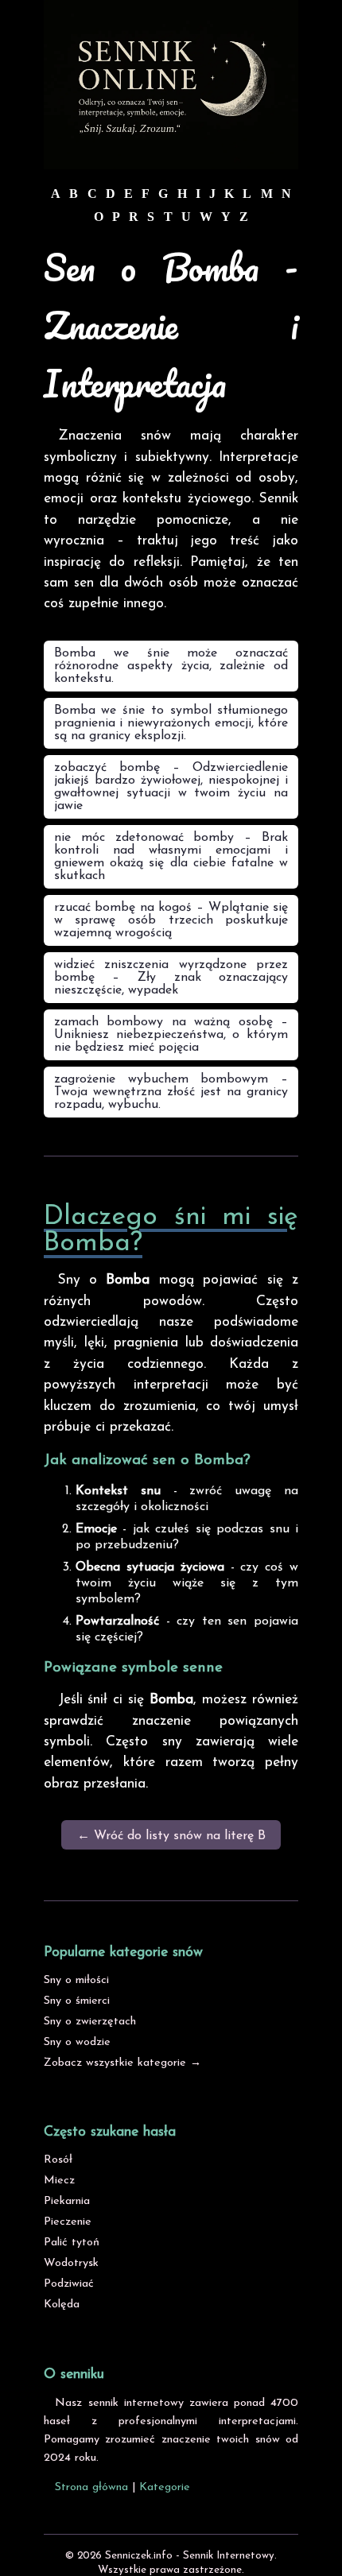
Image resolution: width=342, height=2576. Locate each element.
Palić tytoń (72, 2243)
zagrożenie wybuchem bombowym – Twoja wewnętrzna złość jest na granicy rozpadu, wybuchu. (171, 1092)
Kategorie (165, 2487)
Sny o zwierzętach (90, 2022)
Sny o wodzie (77, 2042)
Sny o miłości (76, 1980)
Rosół (58, 2160)
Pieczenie (68, 2222)
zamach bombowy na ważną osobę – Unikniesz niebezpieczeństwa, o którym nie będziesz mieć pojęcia (171, 1035)
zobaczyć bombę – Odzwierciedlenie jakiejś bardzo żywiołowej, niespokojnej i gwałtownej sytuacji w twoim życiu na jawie (171, 787)
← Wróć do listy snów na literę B (171, 1836)
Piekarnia (67, 2201)
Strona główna (91, 2487)
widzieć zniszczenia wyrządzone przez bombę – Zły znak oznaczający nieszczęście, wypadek (171, 978)
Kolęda (62, 2305)
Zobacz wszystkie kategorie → (122, 2063)
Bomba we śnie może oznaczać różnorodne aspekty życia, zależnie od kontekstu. (171, 666)
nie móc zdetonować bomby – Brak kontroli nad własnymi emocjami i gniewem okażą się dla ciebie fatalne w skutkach (171, 857)
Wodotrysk (71, 2263)
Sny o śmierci (77, 2001)
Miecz (59, 2181)
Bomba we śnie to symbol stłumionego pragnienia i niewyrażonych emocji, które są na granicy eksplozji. (171, 723)
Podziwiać (69, 2284)
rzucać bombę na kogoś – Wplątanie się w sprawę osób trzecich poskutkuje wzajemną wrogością (171, 920)
